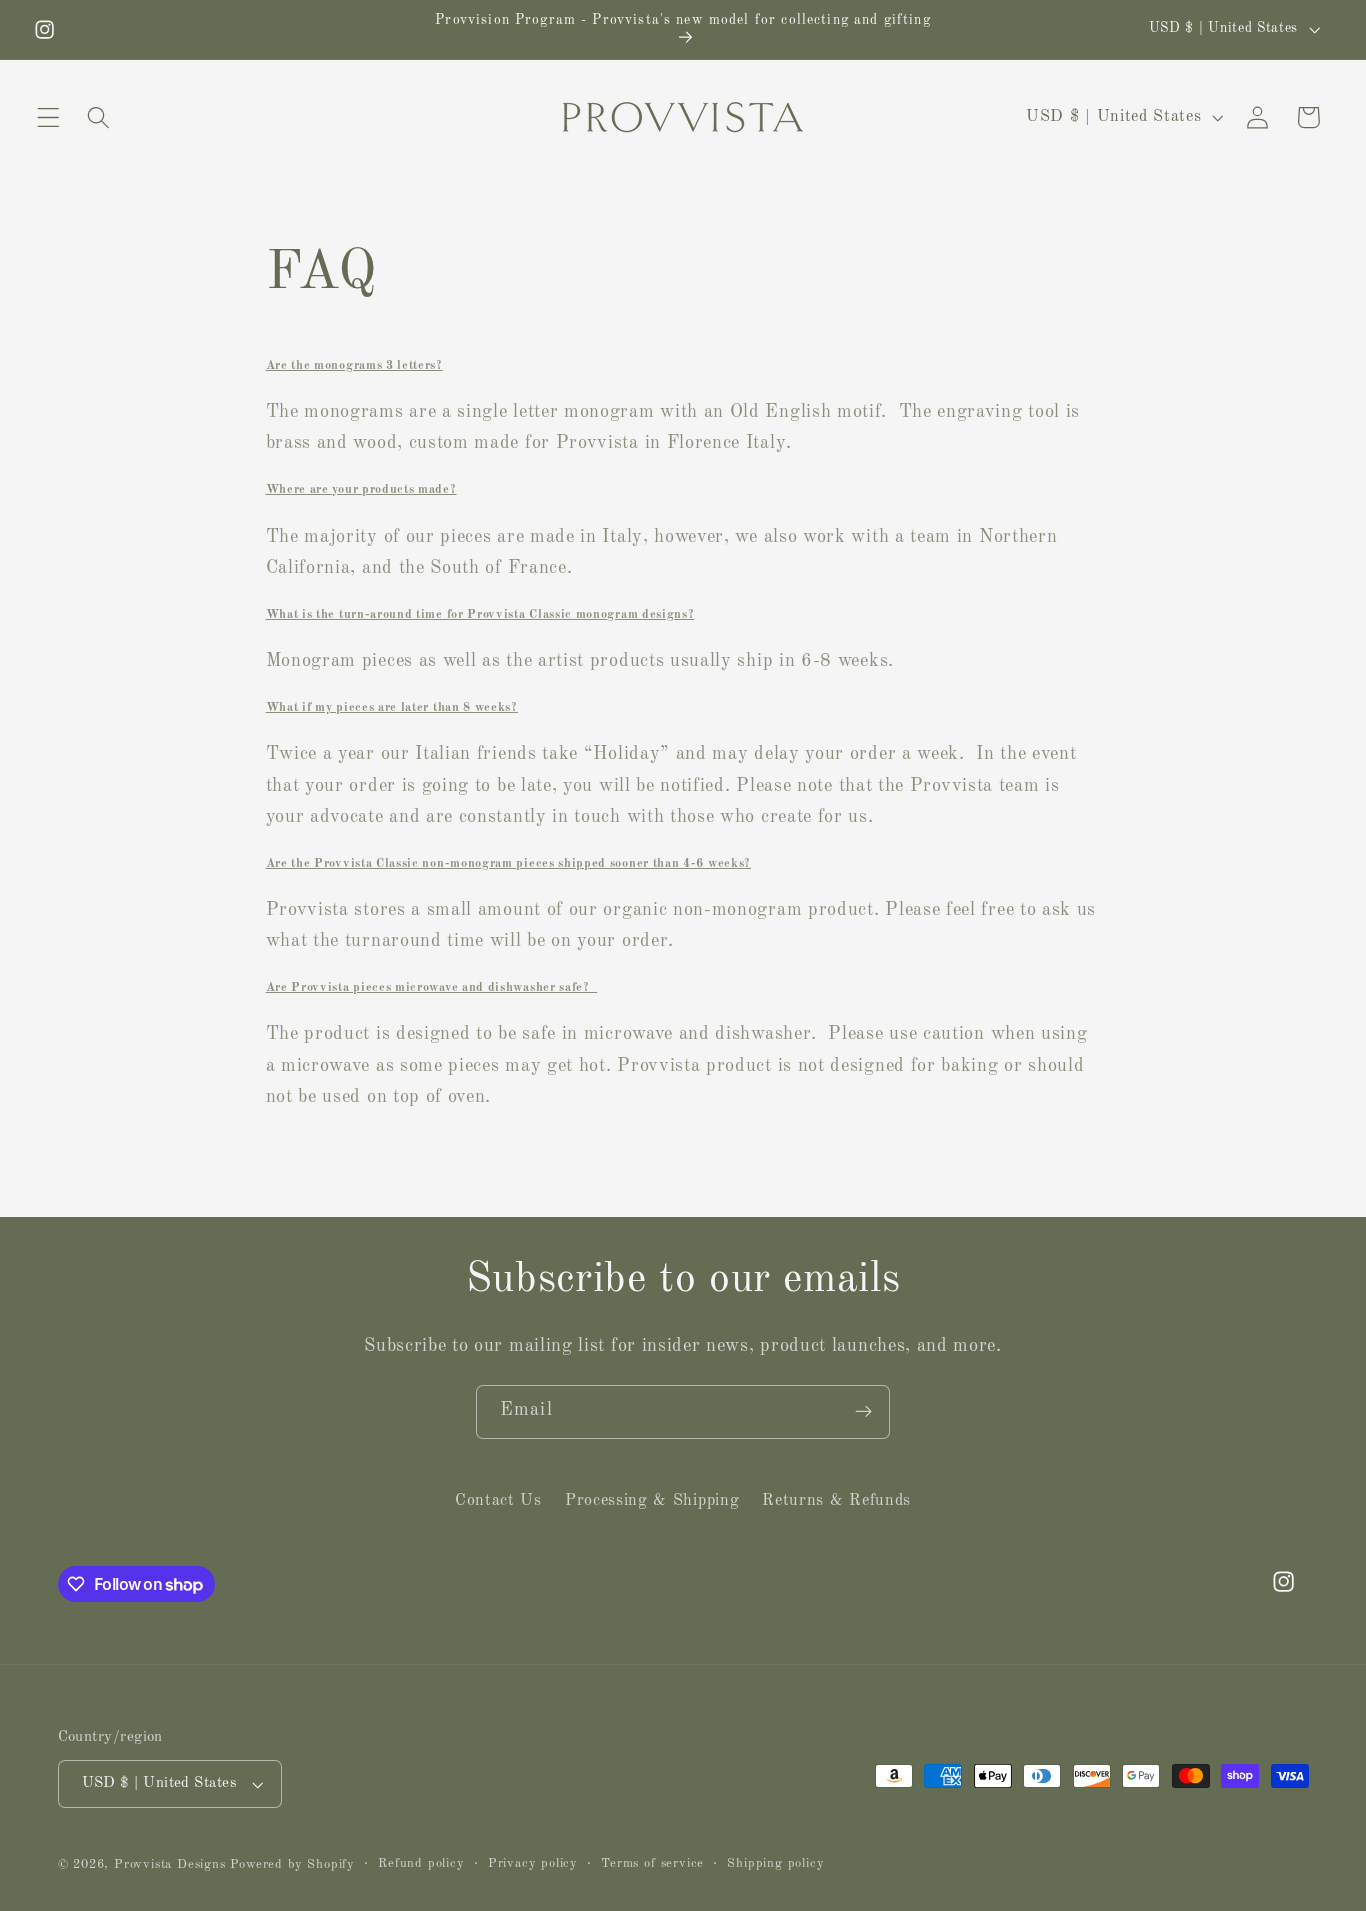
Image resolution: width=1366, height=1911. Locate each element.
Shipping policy (775, 1863)
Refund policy (421, 1863)
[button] (48, 117)
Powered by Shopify (292, 1864)
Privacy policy (533, 1863)
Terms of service (652, 1863)
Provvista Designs (170, 1864)
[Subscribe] (863, 1412)
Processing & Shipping (652, 1501)
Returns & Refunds (836, 1501)
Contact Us (498, 1501)
